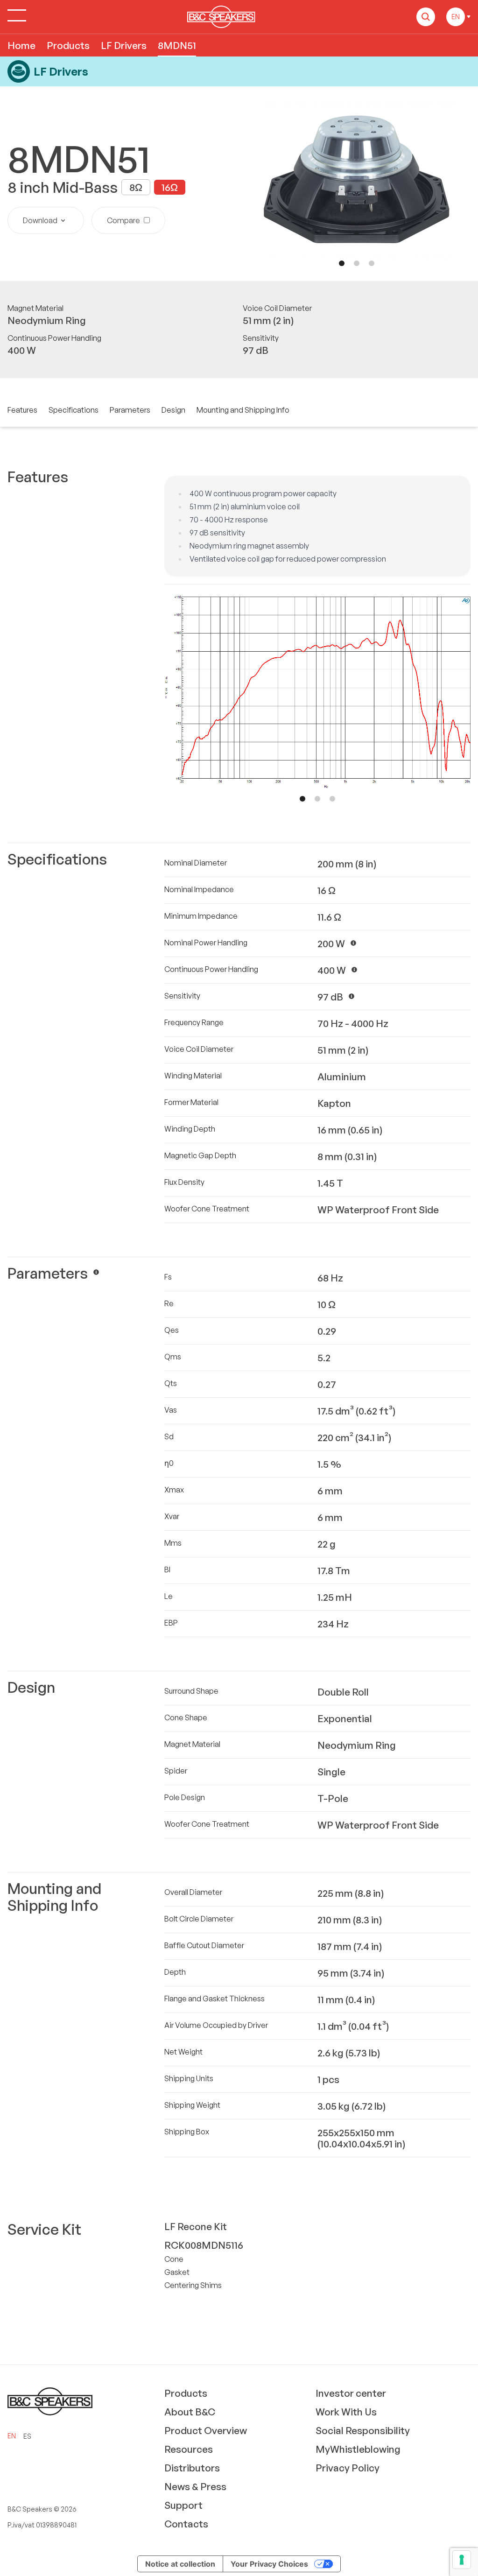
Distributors (192, 2468)
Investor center (351, 2393)
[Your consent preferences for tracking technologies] (462, 2560)
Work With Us (346, 2412)
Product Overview (206, 2430)
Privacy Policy (348, 2468)
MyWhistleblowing (358, 2449)
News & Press (195, 2486)
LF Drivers (124, 45)
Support (183, 2505)
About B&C (190, 2412)
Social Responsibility (363, 2430)
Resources (189, 2449)
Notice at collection (180, 2564)
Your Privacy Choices (269, 2564)
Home (21, 45)
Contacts (186, 2524)
